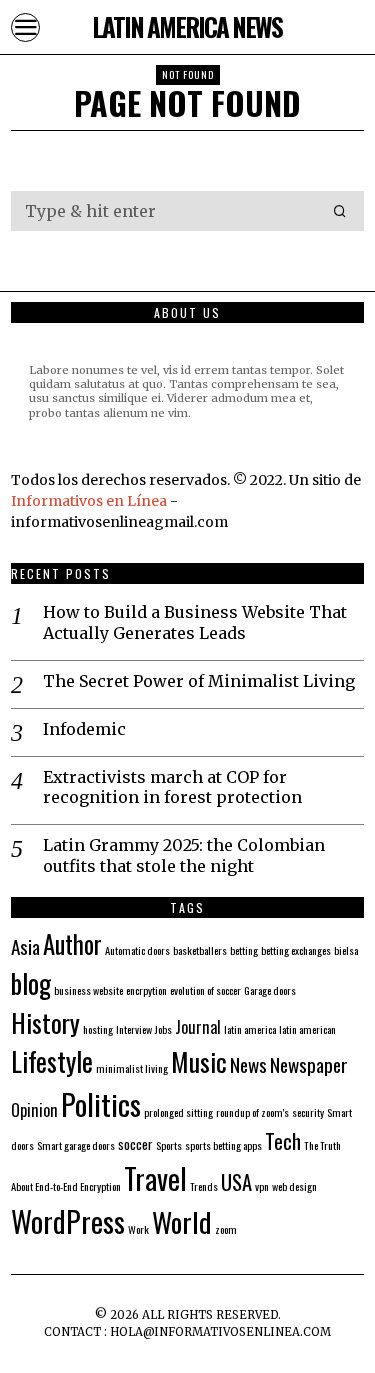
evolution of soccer (205, 990)
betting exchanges (296, 950)
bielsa (346, 950)
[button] (340, 211)
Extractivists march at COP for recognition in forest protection (172, 787)
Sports (169, 1145)
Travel (155, 1178)
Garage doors (270, 990)
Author (72, 944)
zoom (226, 1229)
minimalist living (132, 1068)
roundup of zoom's (252, 1112)
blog (31, 983)
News (248, 1064)
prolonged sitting (178, 1112)
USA (236, 1182)
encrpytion (146, 990)
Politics (101, 1103)
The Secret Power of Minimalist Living (199, 681)
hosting (98, 1029)
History (45, 1022)
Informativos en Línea (90, 501)
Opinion (34, 1110)
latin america (250, 1029)
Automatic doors (137, 950)
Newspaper (309, 1064)
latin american (307, 1029)
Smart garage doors (76, 1145)
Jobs (163, 1029)
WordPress (68, 1220)
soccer (135, 1143)
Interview (134, 1029)
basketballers (200, 950)
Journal (198, 1027)
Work (138, 1229)
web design (294, 1186)
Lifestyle (52, 1061)
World (182, 1221)
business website (88, 990)
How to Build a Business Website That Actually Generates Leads (195, 622)
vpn (262, 1186)
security (308, 1112)
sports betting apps (223, 1145)
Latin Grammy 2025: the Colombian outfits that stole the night (184, 855)
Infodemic (84, 729)
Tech (283, 1141)
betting (244, 950)
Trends (204, 1186)
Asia (25, 946)
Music (199, 1061)
